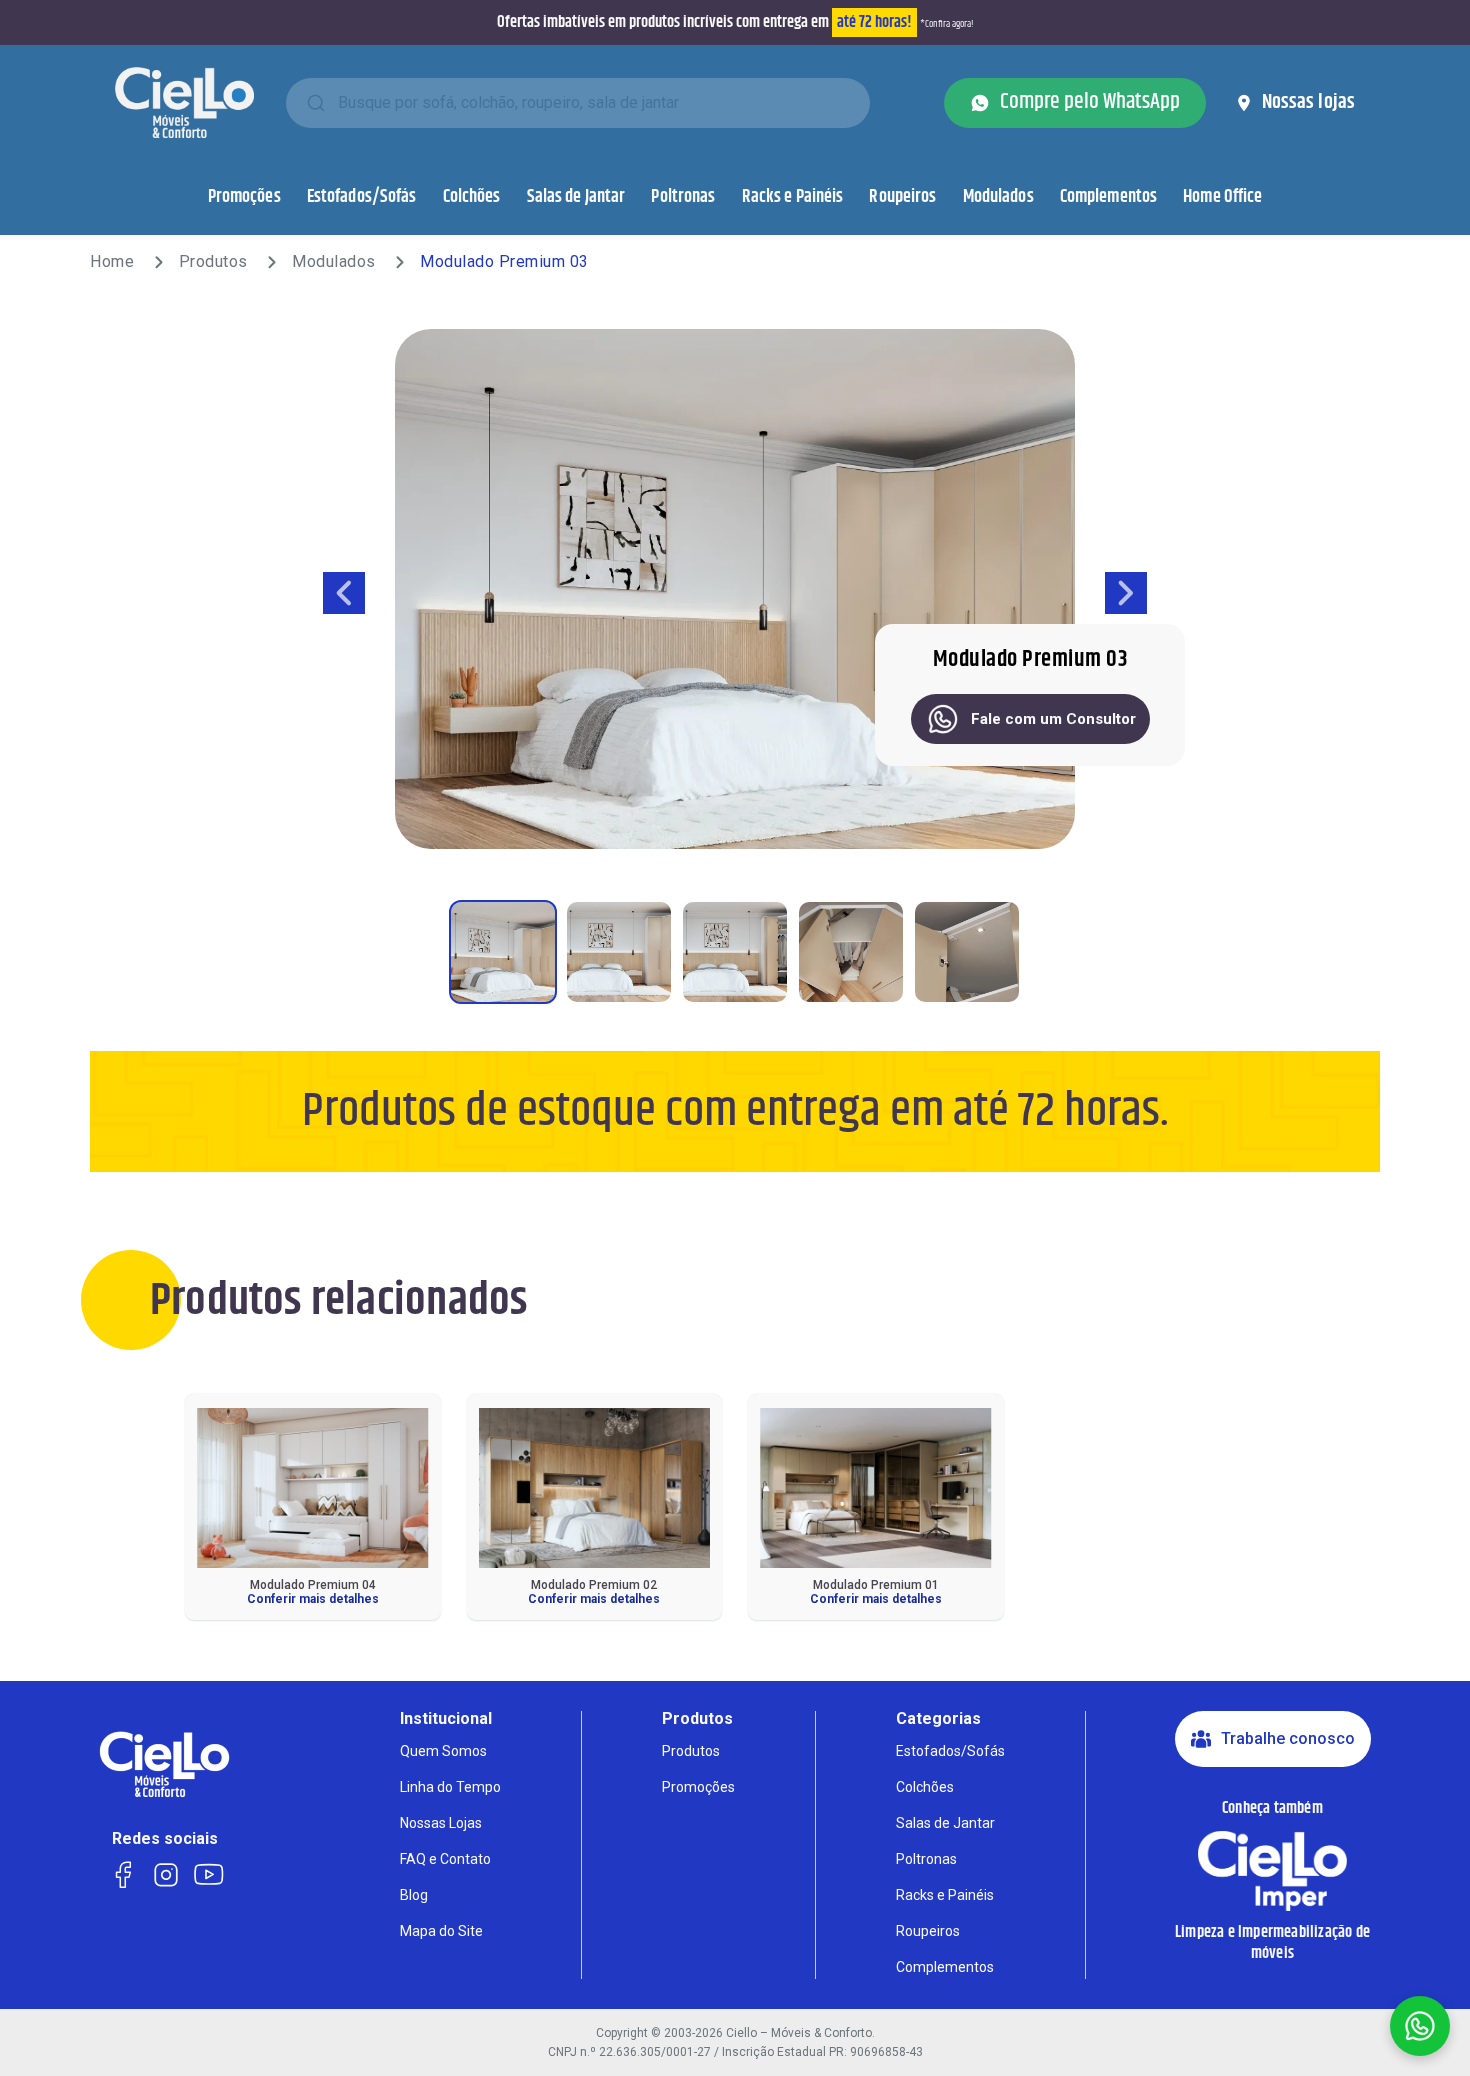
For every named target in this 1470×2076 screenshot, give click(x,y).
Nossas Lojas (441, 1823)
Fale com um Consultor (1053, 719)
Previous (344, 593)
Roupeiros (902, 197)
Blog (414, 1895)
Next (1126, 593)
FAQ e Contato (445, 1859)
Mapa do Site (441, 1931)
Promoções (244, 197)
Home (112, 261)
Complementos (1109, 197)
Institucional (446, 1719)
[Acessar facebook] (122, 1872)
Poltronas (683, 197)
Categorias (938, 1719)
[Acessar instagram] (165, 1872)
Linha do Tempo (450, 1787)
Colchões (472, 197)
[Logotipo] (184, 102)
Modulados (998, 197)
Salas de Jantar (576, 197)
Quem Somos (443, 1751)
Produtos (213, 261)
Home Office (1222, 197)
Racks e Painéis (793, 197)
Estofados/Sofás (362, 197)
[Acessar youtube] (208, 1872)
